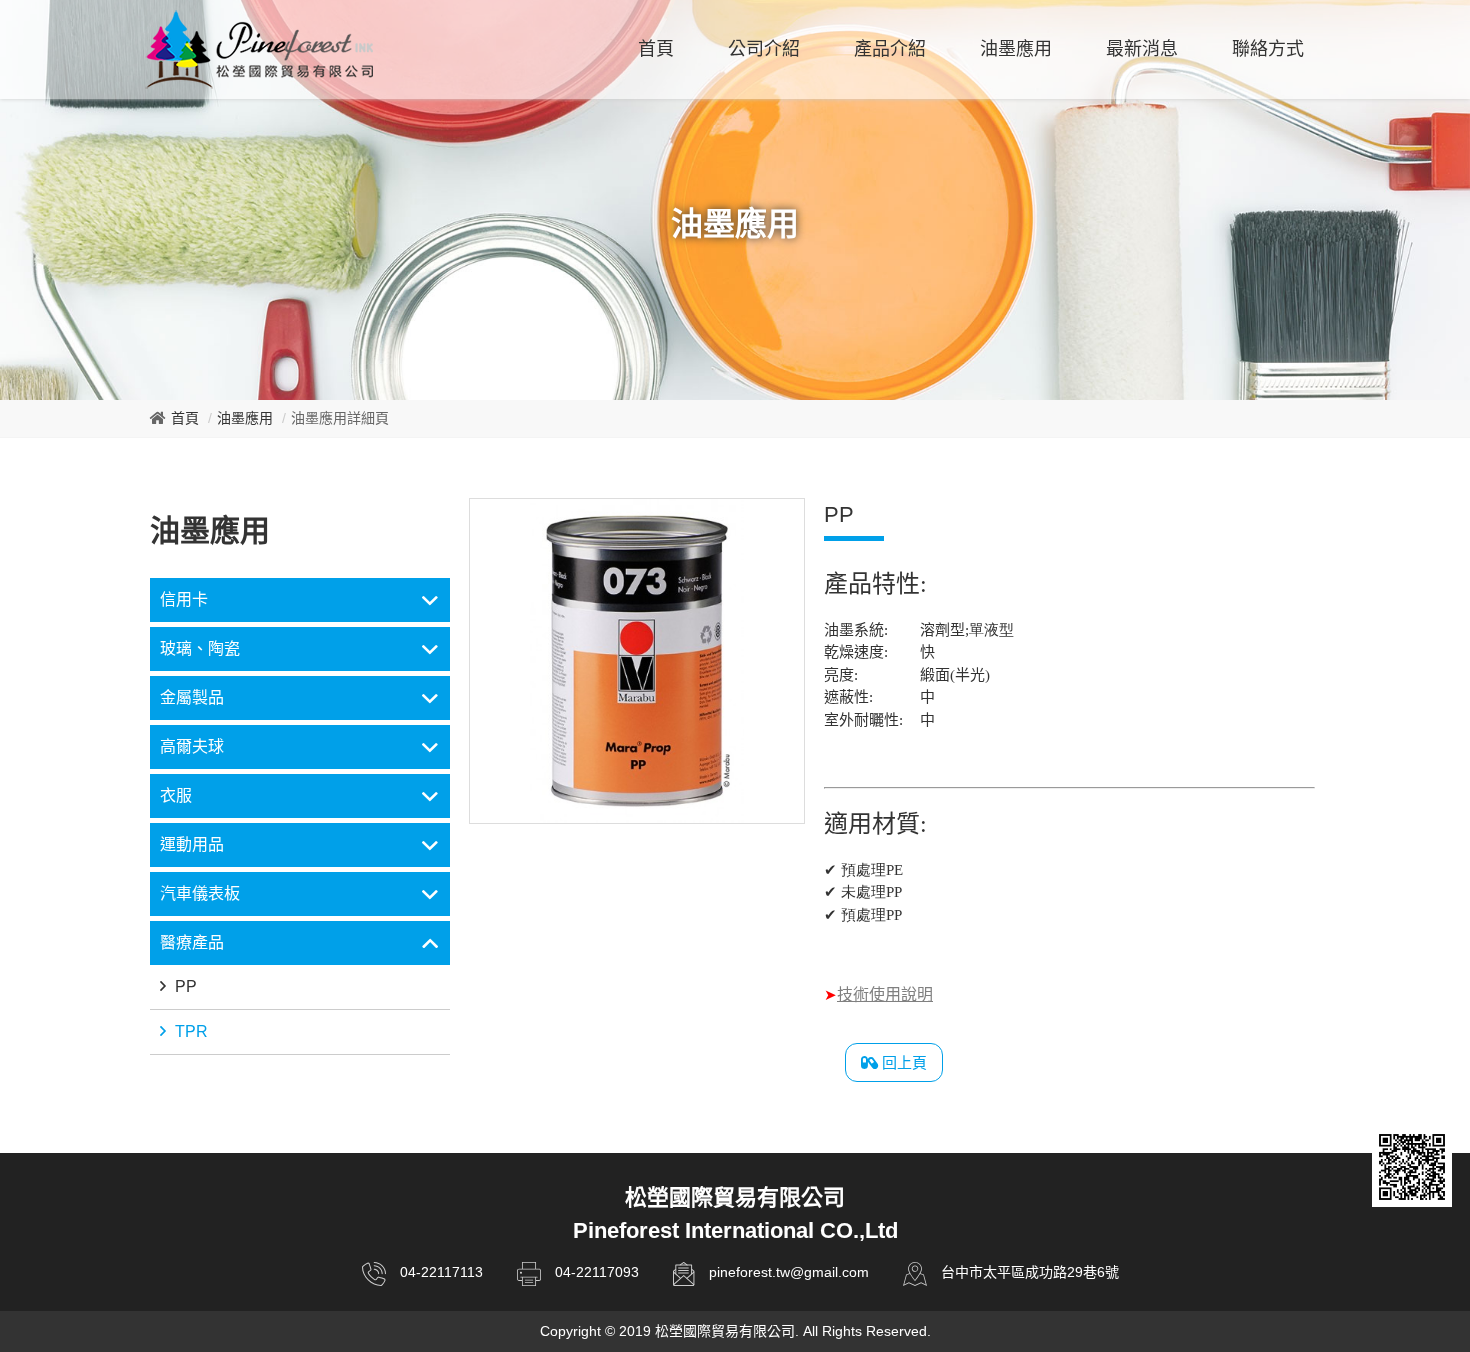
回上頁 (902, 1062)
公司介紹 (764, 49)
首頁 (656, 49)
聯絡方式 (1268, 49)
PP (184, 986)
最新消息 (1142, 49)
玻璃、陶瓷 (200, 648)
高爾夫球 (192, 746)
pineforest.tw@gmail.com (789, 1272)
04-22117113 (441, 1272)
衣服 (176, 795)
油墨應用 (1016, 49)
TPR (189, 1031)
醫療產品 (192, 942)
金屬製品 (192, 697)
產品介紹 (890, 49)
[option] (637, 661)
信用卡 (184, 599)
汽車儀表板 (200, 893)
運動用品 (192, 844)
